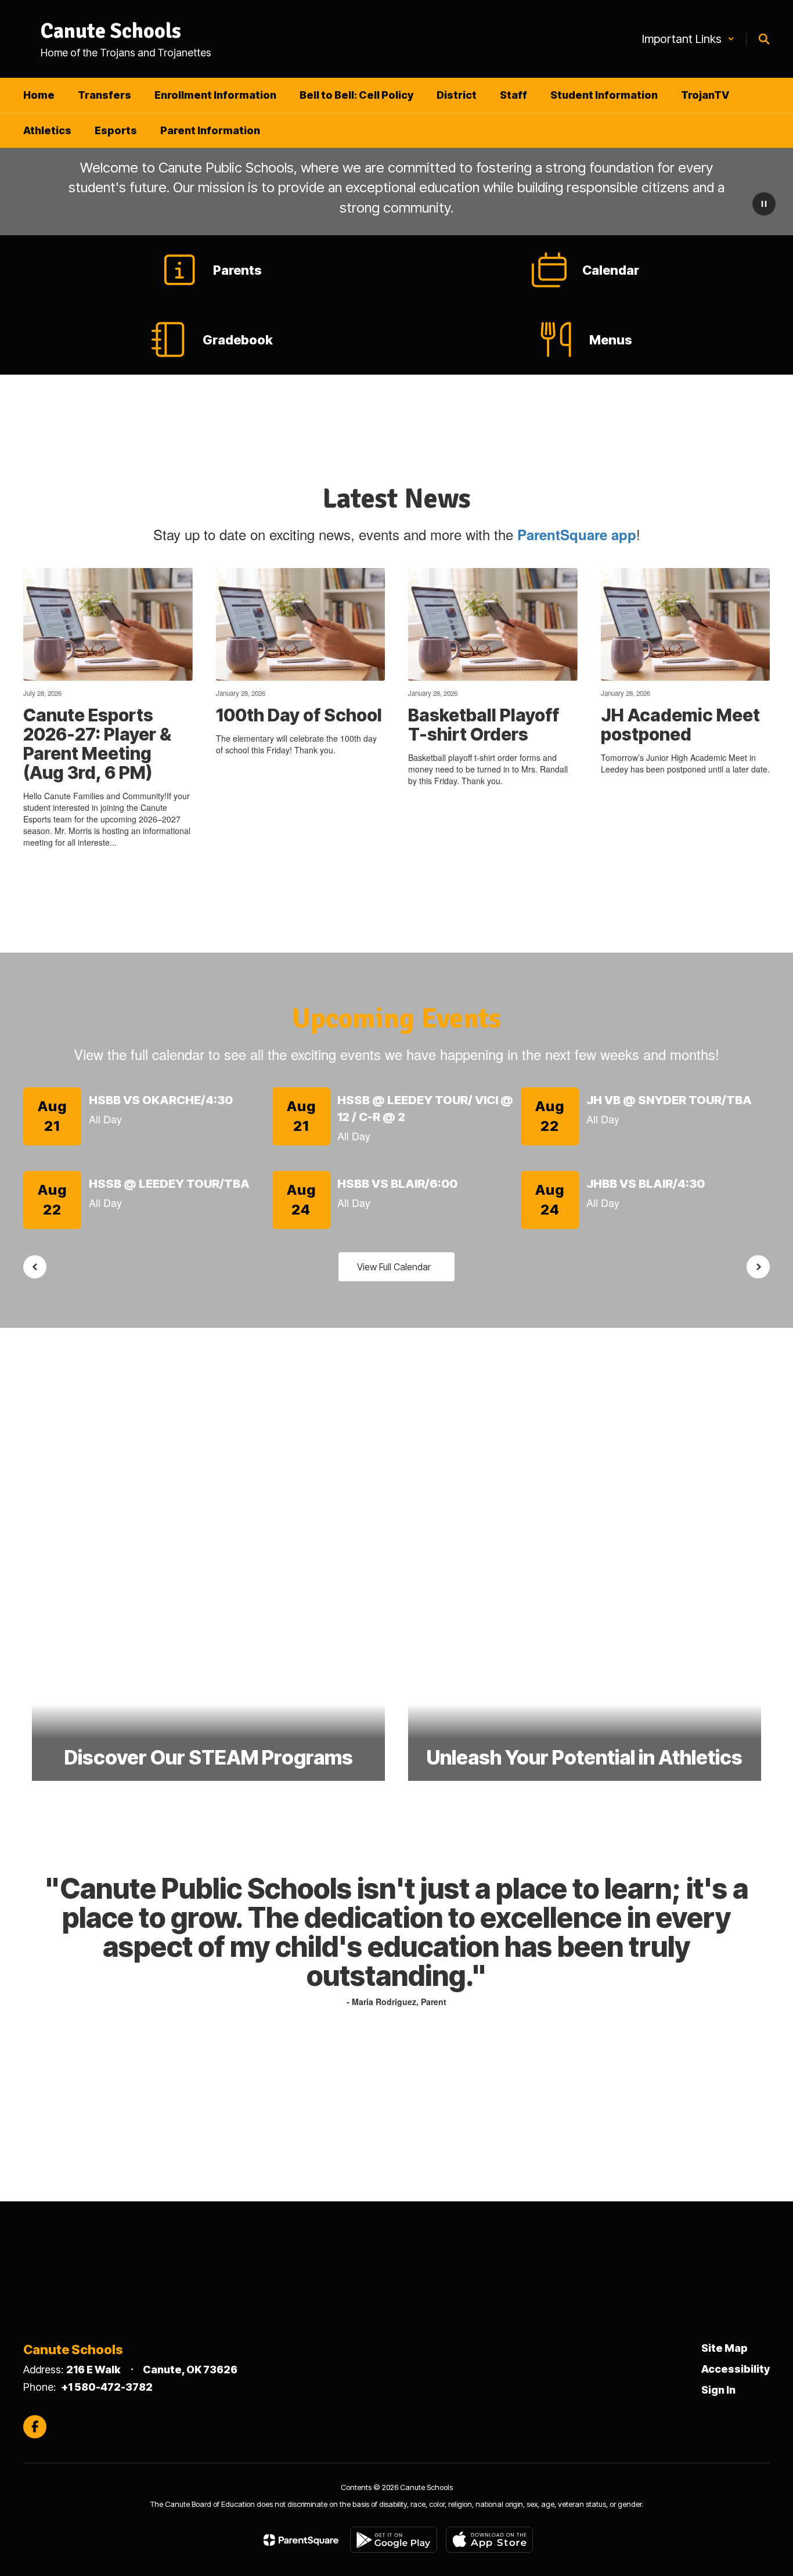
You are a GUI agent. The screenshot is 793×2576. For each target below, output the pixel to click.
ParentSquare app (577, 534)
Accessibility (736, 2369)
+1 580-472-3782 (107, 2387)
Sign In (718, 2390)
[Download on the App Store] (489, 2540)
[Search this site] (764, 39)
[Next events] (758, 1267)
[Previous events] (35, 1267)
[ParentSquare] (301, 2540)
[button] (688, 39)
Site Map (724, 2348)
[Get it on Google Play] (394, 2540)
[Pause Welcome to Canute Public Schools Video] (764, 205)
